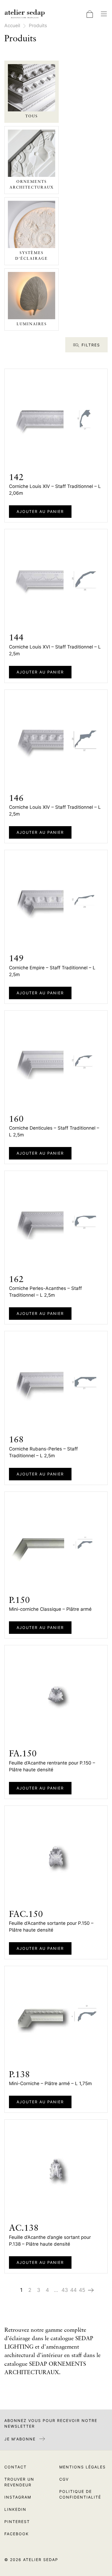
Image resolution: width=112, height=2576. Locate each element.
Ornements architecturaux (32, 185)
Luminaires (32, 324)
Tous (32, 116)
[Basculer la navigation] (104, 14)
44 (73, 2290)
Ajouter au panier (40, 511)
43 (65, 2290)
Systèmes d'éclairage (32, 256)
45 (82, 2290)
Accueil (12, 26)
